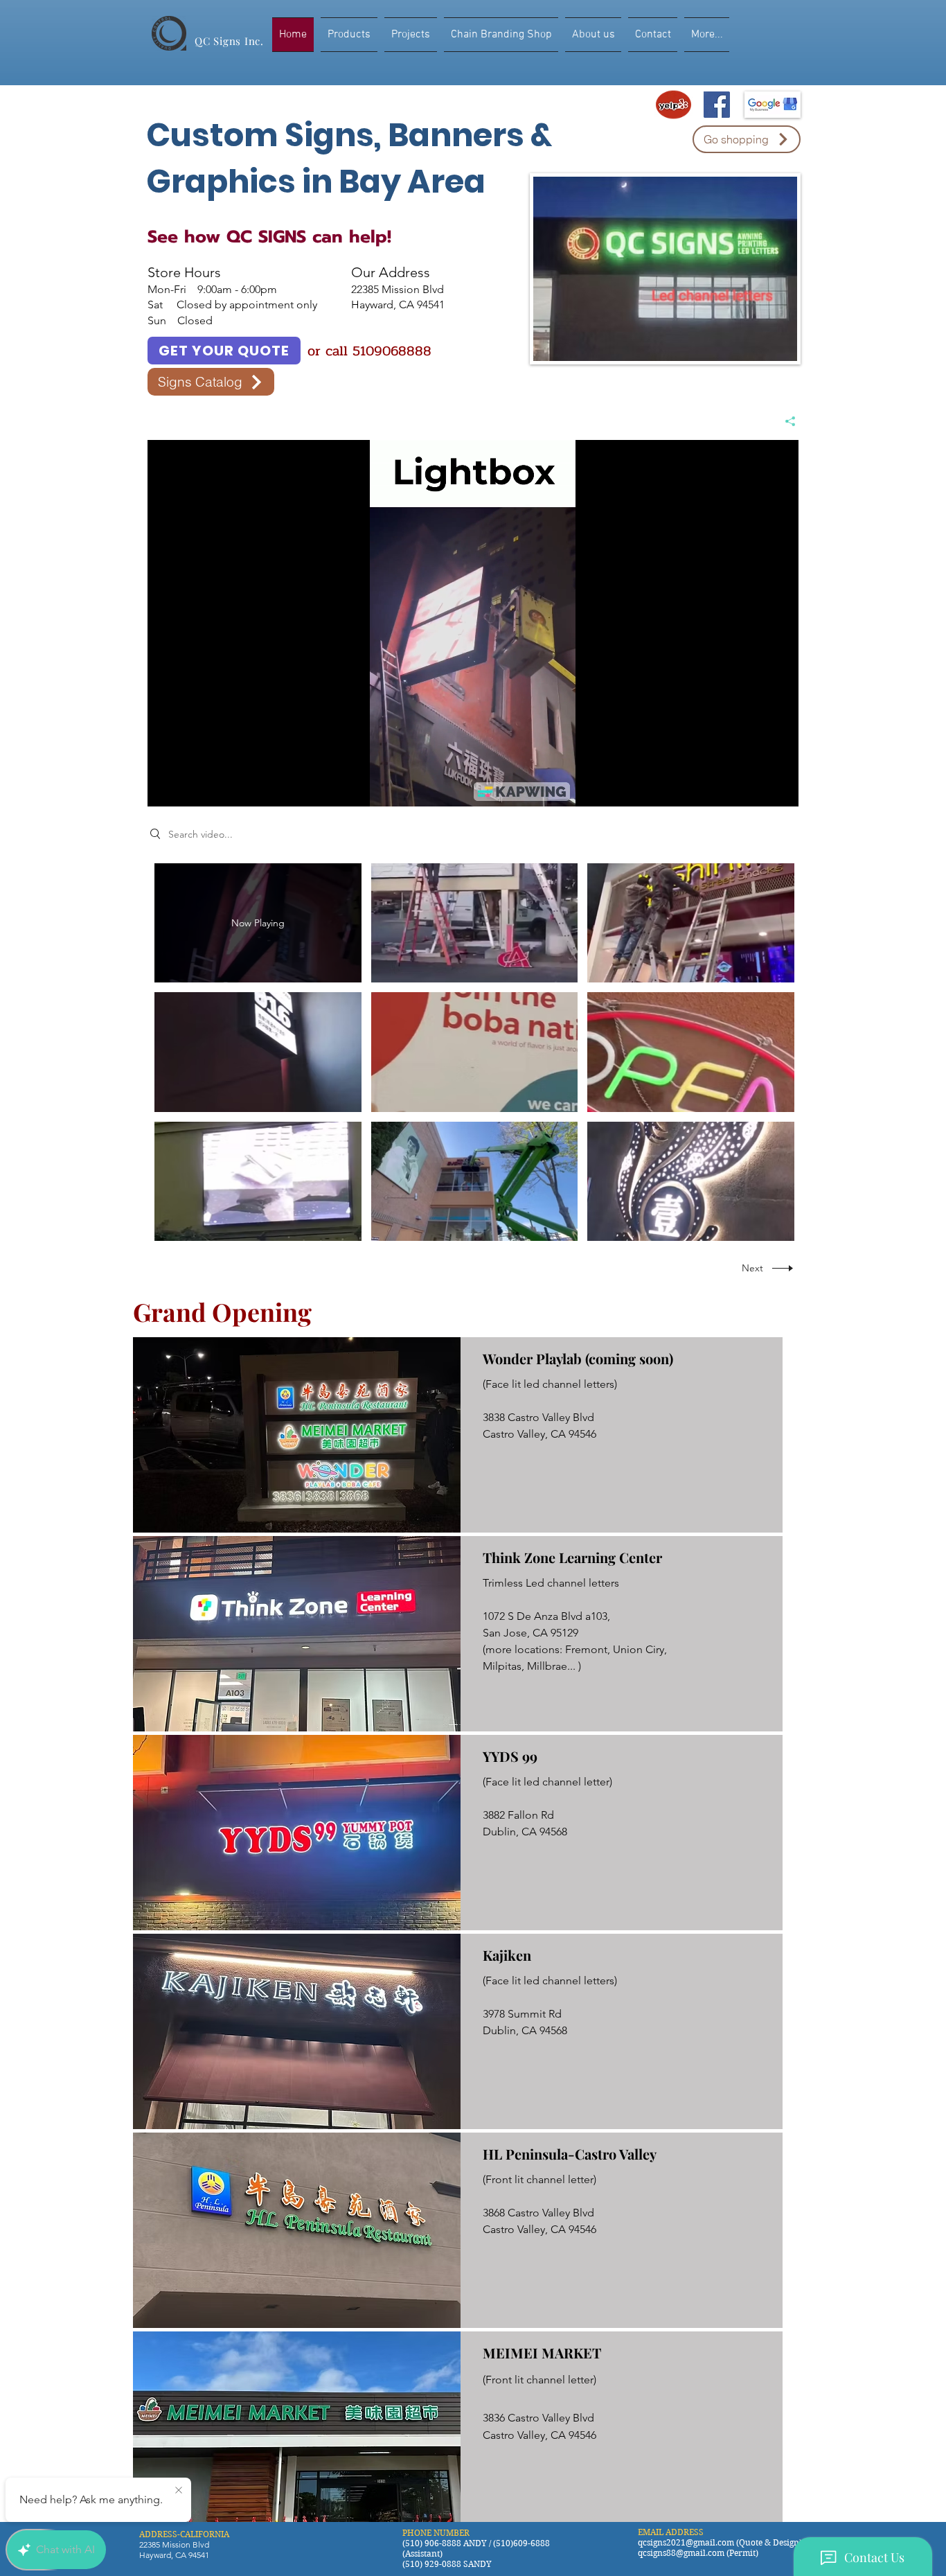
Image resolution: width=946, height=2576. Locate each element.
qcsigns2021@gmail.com (686, 2542)
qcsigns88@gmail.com (681, 2553)
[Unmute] (189, 788)
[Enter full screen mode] (780, 788)
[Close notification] (179, 2491)
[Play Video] (474, 923)
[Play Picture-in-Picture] (756, 788)
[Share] (785, 421)
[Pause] (166, 788)
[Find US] (717, 105)
